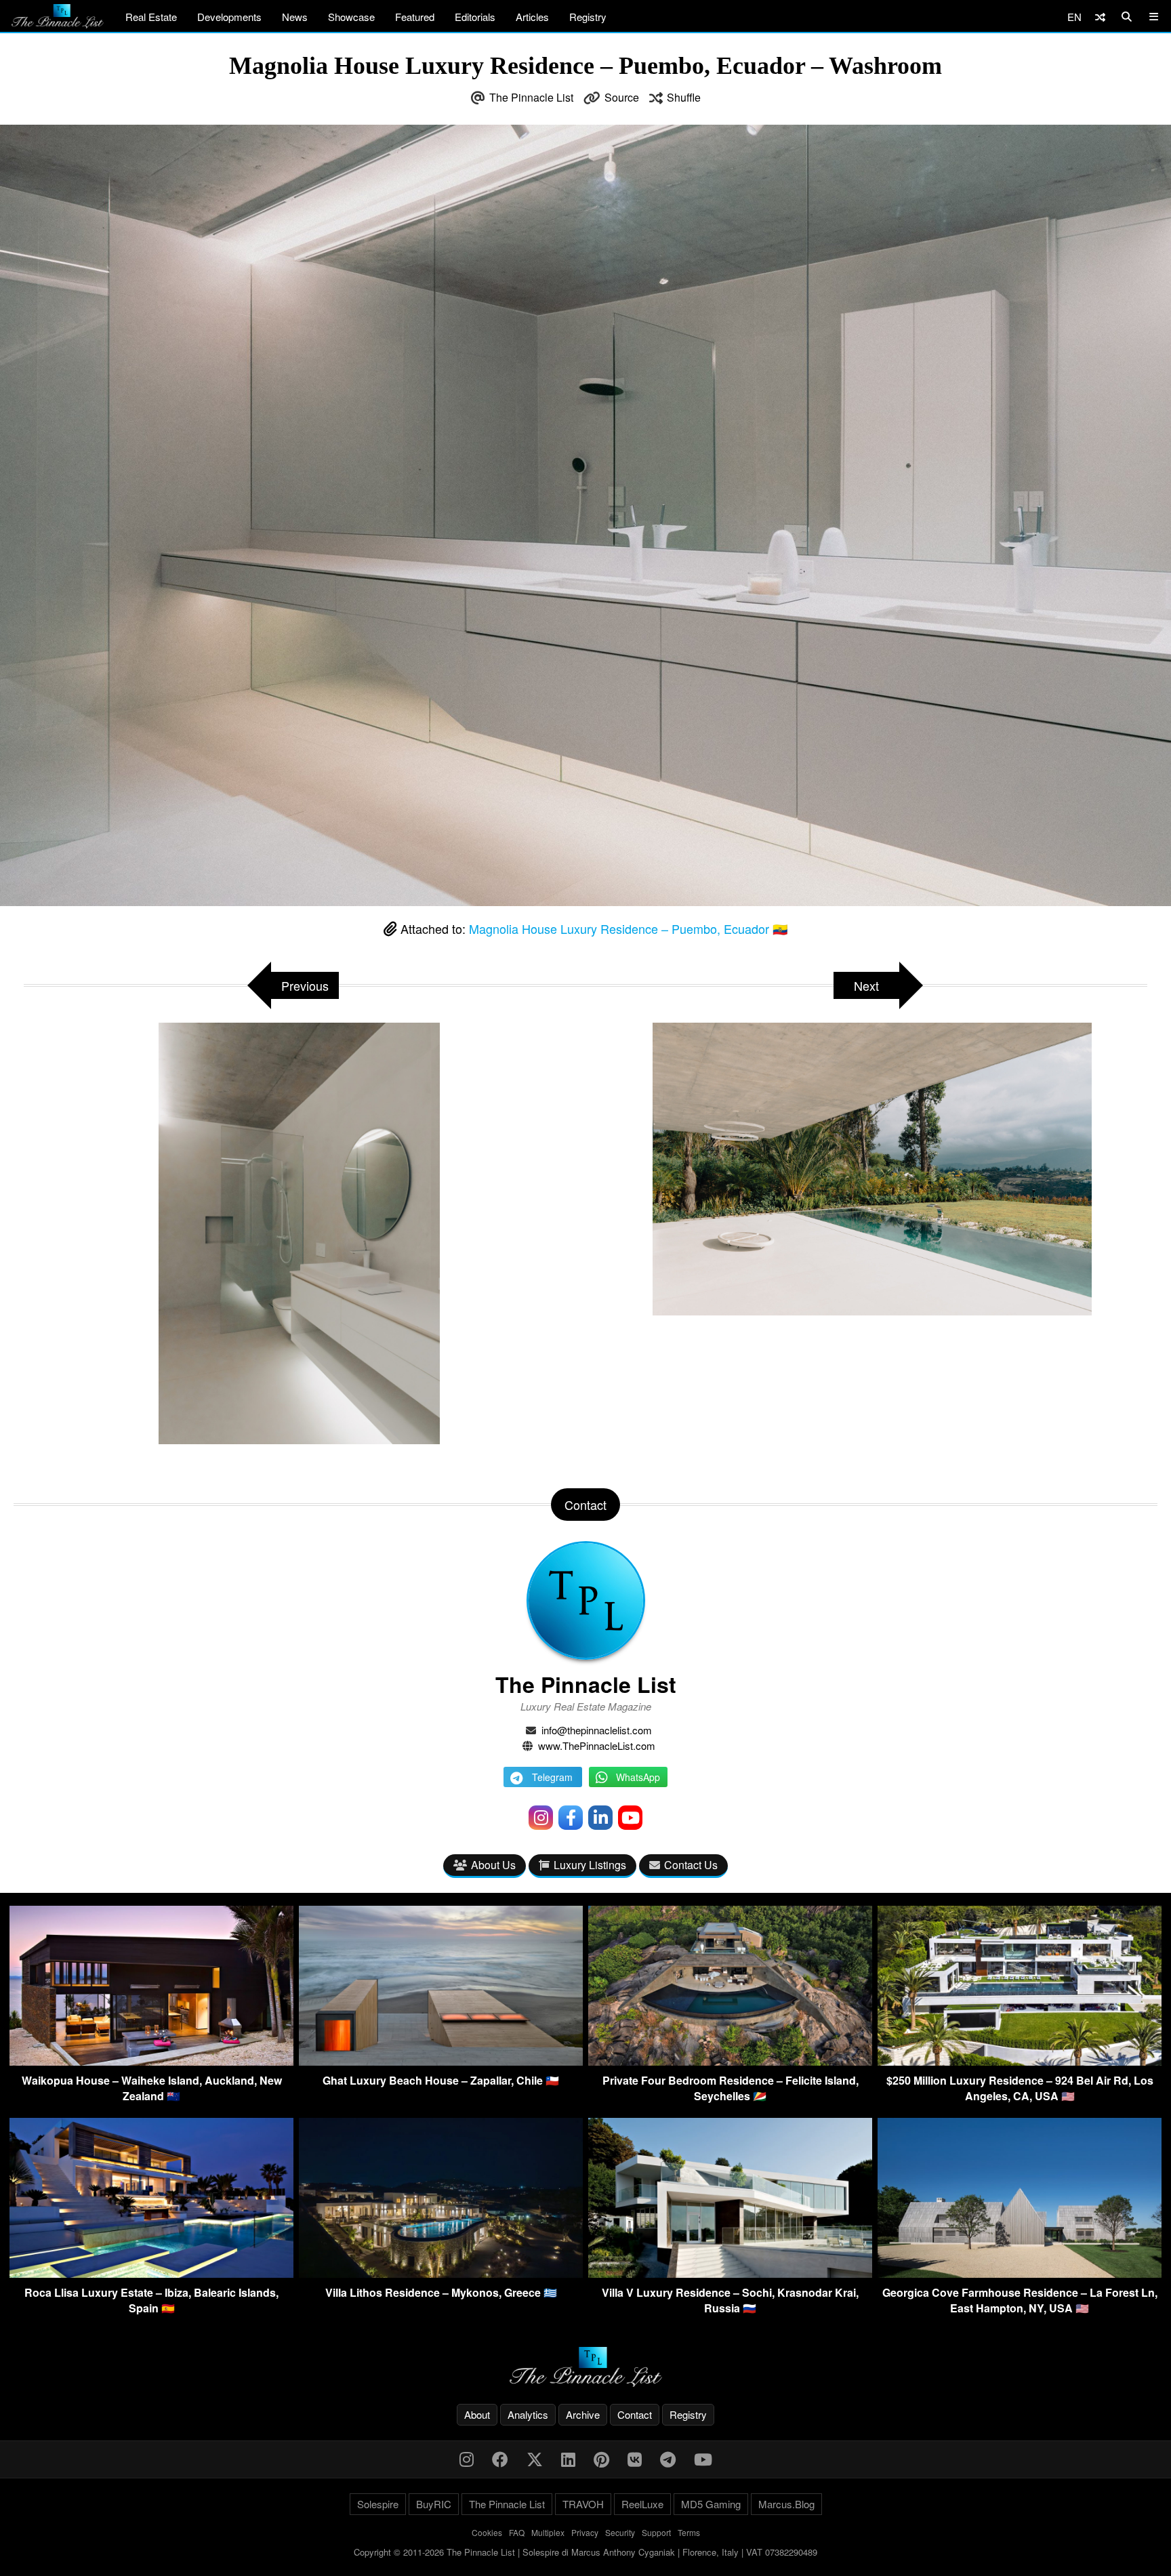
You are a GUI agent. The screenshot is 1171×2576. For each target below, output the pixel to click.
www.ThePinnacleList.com (597, 1745)
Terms (689, 2532)
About (477, 2414)
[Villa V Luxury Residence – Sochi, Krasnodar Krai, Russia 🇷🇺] (730, 2273)
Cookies (487, 2532)
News (295, 17)
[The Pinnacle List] (585, 2367)
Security (620, 2532)
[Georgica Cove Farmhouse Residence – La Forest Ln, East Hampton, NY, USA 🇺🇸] (1020, 2273)
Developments (229, 17)
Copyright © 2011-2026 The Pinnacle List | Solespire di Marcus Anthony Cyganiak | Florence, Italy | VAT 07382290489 (585, 2552)
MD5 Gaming (711, 2504)
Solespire (378, 2504)
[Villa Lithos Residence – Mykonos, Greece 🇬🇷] (441, 2273)
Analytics (528, 2414)
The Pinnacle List (531, 97)
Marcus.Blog (786, 2504)
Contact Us (691, 1865)
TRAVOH (583, 2504)
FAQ (517, 2532)
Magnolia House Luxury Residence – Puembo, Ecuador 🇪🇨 (628, 928)
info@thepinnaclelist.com (597, 1730)
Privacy (585, 2532)
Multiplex (548, 2532)
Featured (415, 17)
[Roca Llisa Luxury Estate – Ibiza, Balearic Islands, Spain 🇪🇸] (151, 2273)
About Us (493, 1865)
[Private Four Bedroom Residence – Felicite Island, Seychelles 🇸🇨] (730, 2061)
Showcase (351, 17)
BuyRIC (434, 2504)
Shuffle (684, 97)
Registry (588, 17)
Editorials (475, 17)
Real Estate (151, 17)
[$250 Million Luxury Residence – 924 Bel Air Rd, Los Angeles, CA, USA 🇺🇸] (1020, 2061)
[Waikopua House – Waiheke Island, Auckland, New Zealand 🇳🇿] (151, 2061)
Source (622, 97)
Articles (532, 17)
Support (656, 2532)
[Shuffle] (1100, 17)
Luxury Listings (590, 1865)
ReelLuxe (642, 2504)
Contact (635, 2414)
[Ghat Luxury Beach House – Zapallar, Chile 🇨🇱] (441, 2061)
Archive (583, 2414)
